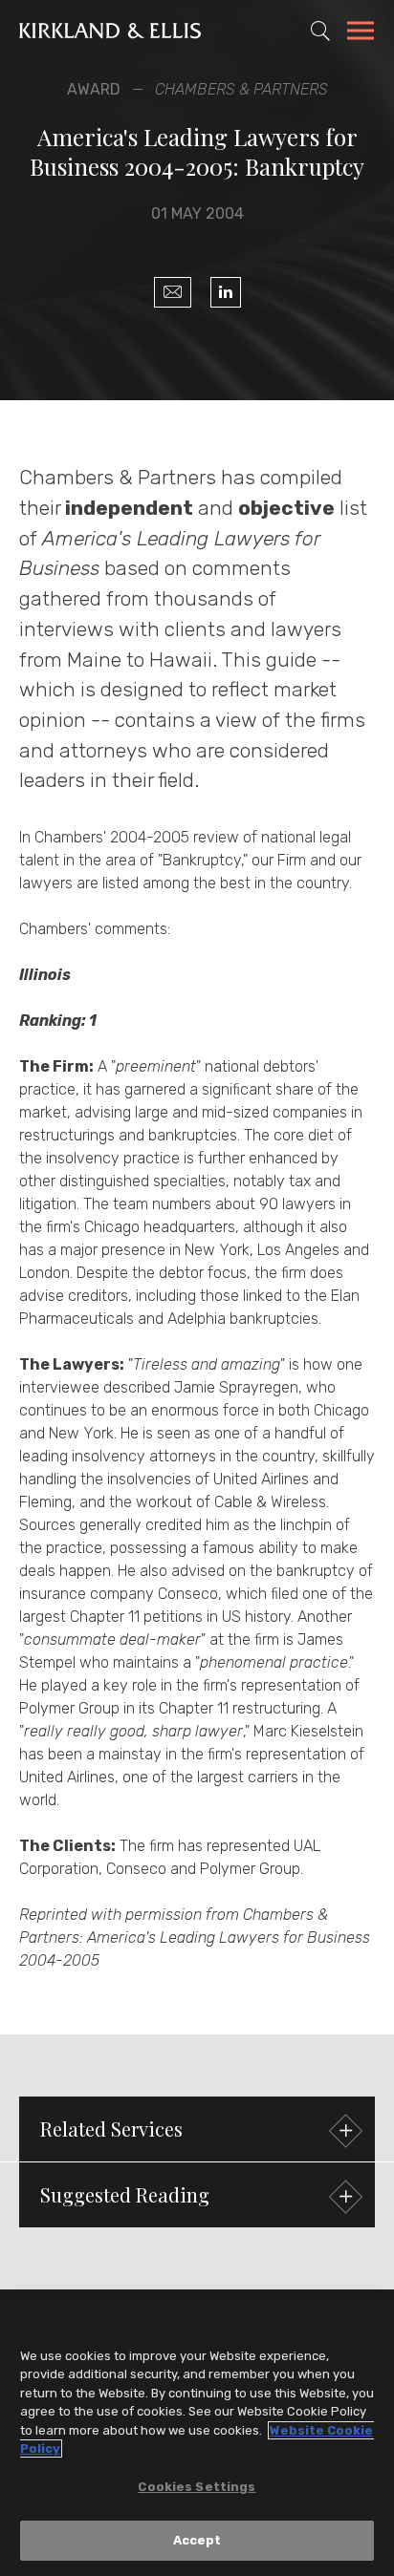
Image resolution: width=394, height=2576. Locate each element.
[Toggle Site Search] (320, 31)
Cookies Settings (197, 2487)
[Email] (173, 292)
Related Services (111, 2129)
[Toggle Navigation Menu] (361, 33)
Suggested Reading (125, 2194)
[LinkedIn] (226, 292)
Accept (197, 2540)
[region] (197, 2438)
